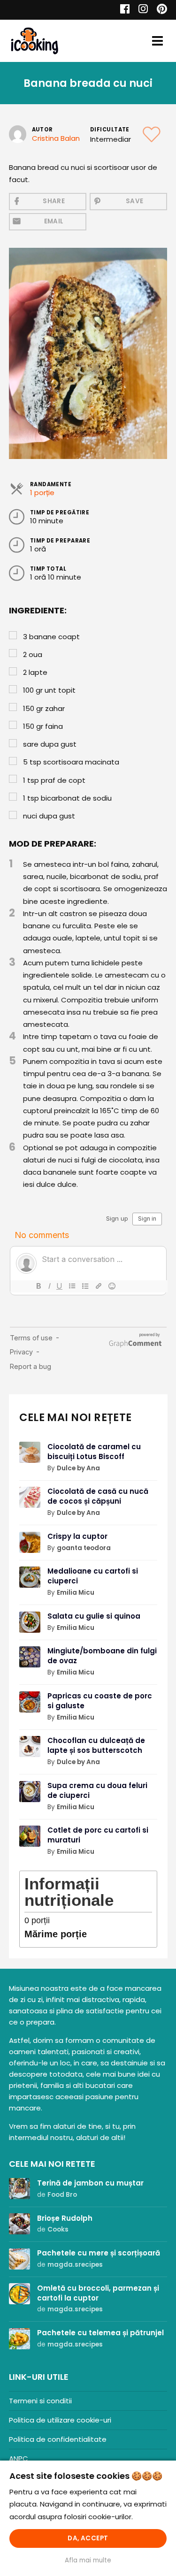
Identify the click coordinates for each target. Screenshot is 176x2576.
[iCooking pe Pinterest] (158, 10)
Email (54, 221)
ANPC (19, 2458)
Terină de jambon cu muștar (90, 2183)
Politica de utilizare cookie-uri (60, 2420)
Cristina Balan (56, 138)
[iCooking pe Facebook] (122, 10)
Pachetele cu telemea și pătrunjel (100, 2333)
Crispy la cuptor (77, 1536)
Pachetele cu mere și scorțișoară (99, 2253)
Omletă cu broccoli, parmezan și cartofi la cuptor (98, 2293)
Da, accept (88, 2538)
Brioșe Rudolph (65, 2218)
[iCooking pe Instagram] (141, 10)
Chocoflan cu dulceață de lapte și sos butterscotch (96, 1745)
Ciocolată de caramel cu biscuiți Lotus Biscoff (94, 1452)
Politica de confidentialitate (58, 2439)
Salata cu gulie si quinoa (94, 1616)
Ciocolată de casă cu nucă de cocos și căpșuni (98, 1496)
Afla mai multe (88, 2560)
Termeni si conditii (40, 2401)
